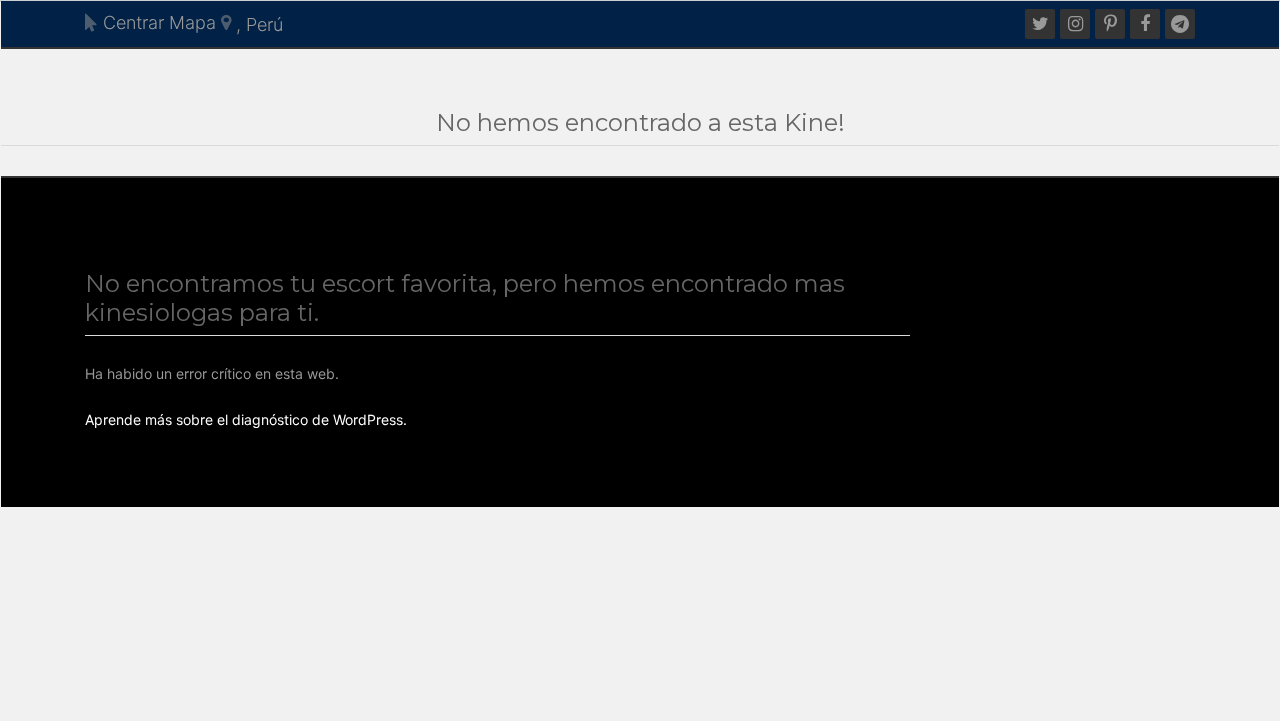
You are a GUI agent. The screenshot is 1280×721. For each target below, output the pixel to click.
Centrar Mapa (157, 22)
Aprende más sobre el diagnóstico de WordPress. (246, 419)
